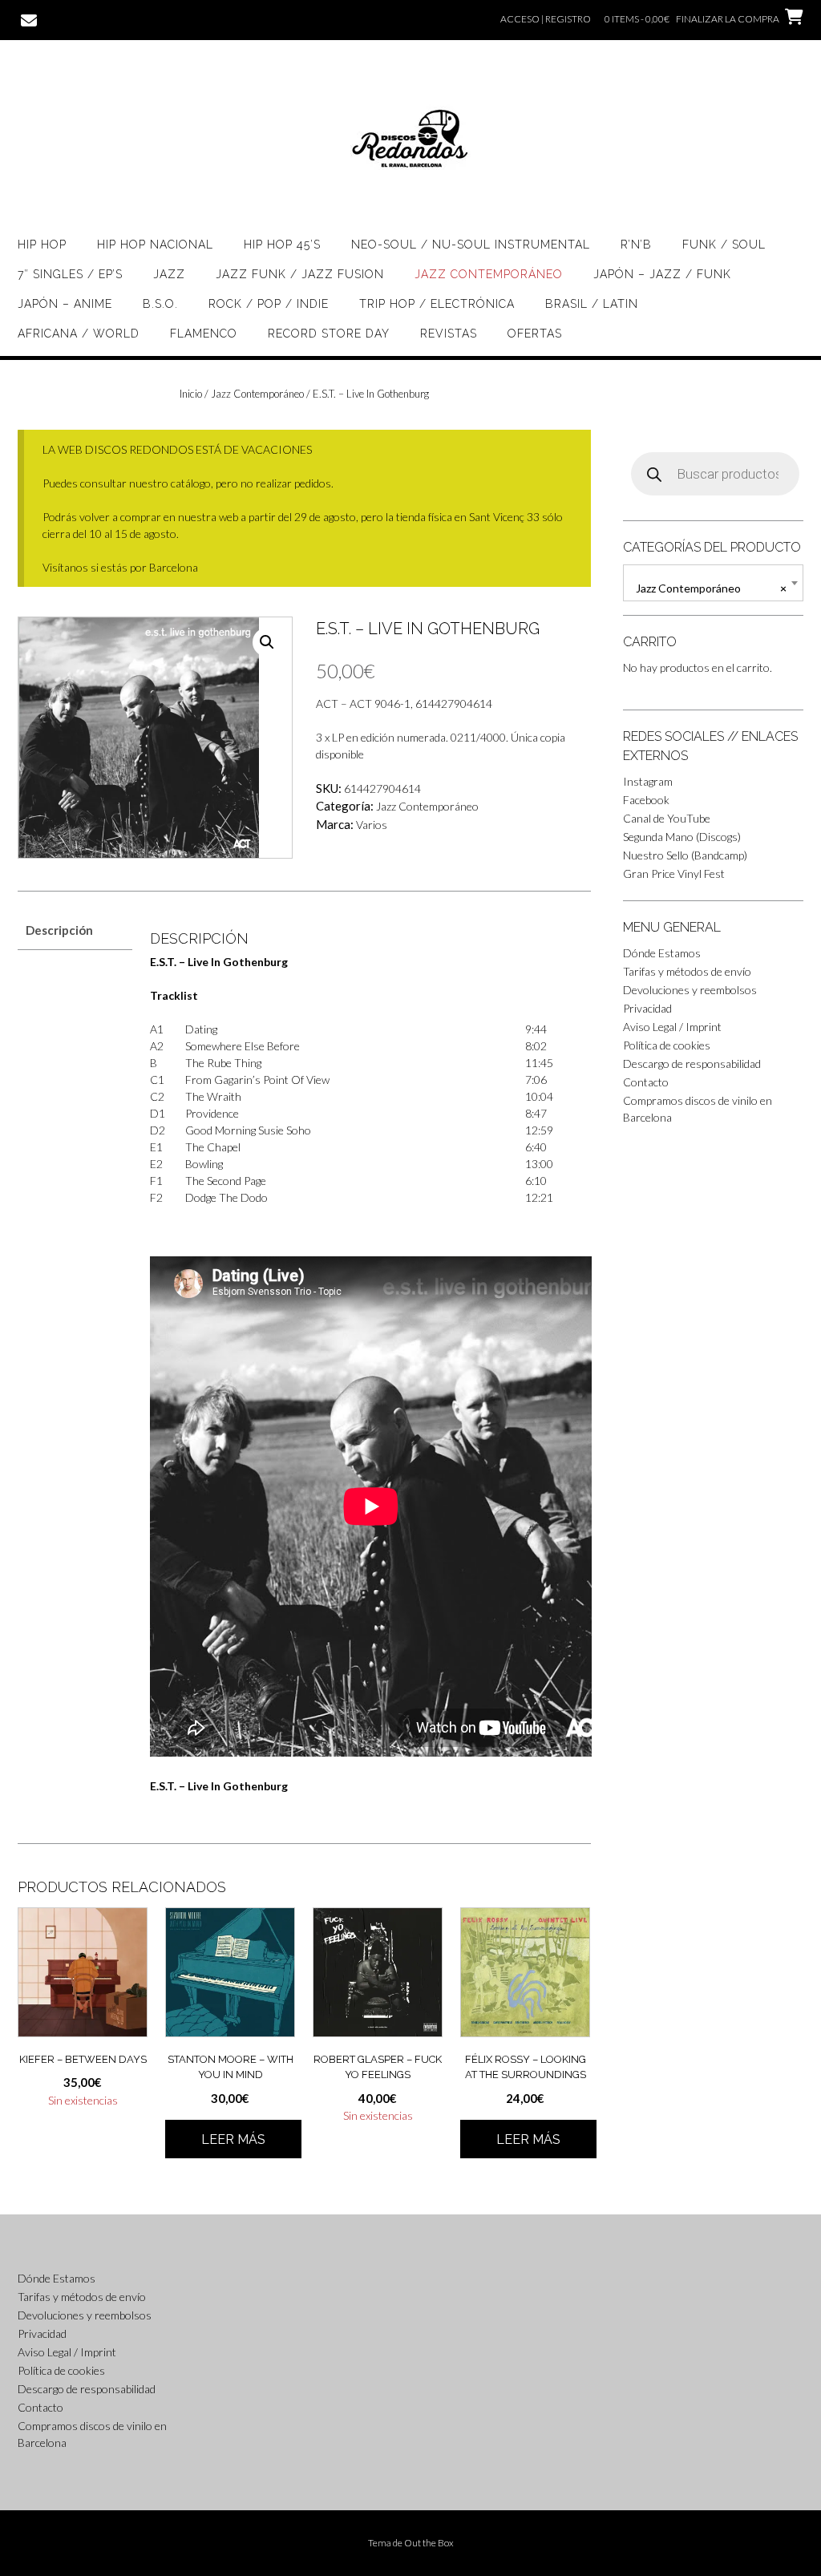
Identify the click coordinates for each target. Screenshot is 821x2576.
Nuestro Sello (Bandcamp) (685, 855)
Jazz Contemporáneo (489, 274)
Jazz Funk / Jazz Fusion (300, 274)
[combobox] (713, 583)
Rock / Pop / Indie (269, 304)
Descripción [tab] (59, 930)
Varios (372, 825)
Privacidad (647, 1008)
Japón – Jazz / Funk (662, 274)
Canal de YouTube (667, 818)
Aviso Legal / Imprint (672, 1027)
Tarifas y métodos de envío (687, 971)
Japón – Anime (65, 304)
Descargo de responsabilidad (692, 1064)
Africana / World (79, 334)
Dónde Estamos (662, 953)
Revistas (449, 334)
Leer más (233, 2139)
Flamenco (204, 334)
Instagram (648, 781)
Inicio (191, 394)
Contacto (646, 1082)
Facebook (646, 800)
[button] (267, 642)
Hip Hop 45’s (282, 245)
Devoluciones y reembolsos (690, 990)
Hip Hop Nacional (155, 245)
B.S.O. (160, 304)
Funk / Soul (724, 245)
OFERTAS (535, 334)
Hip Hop (42, 245)
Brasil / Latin (592, 304)
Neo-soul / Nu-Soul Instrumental (471, 245)
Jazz (169, 274)
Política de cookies (667, 1045)
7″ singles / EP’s (70, 274)
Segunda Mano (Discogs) (682, 837)
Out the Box (429, 2543)
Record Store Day (329, 334)
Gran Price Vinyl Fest (674, 873)
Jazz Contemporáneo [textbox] (711, 588)
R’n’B (636, 245)
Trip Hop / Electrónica (437, 304)
